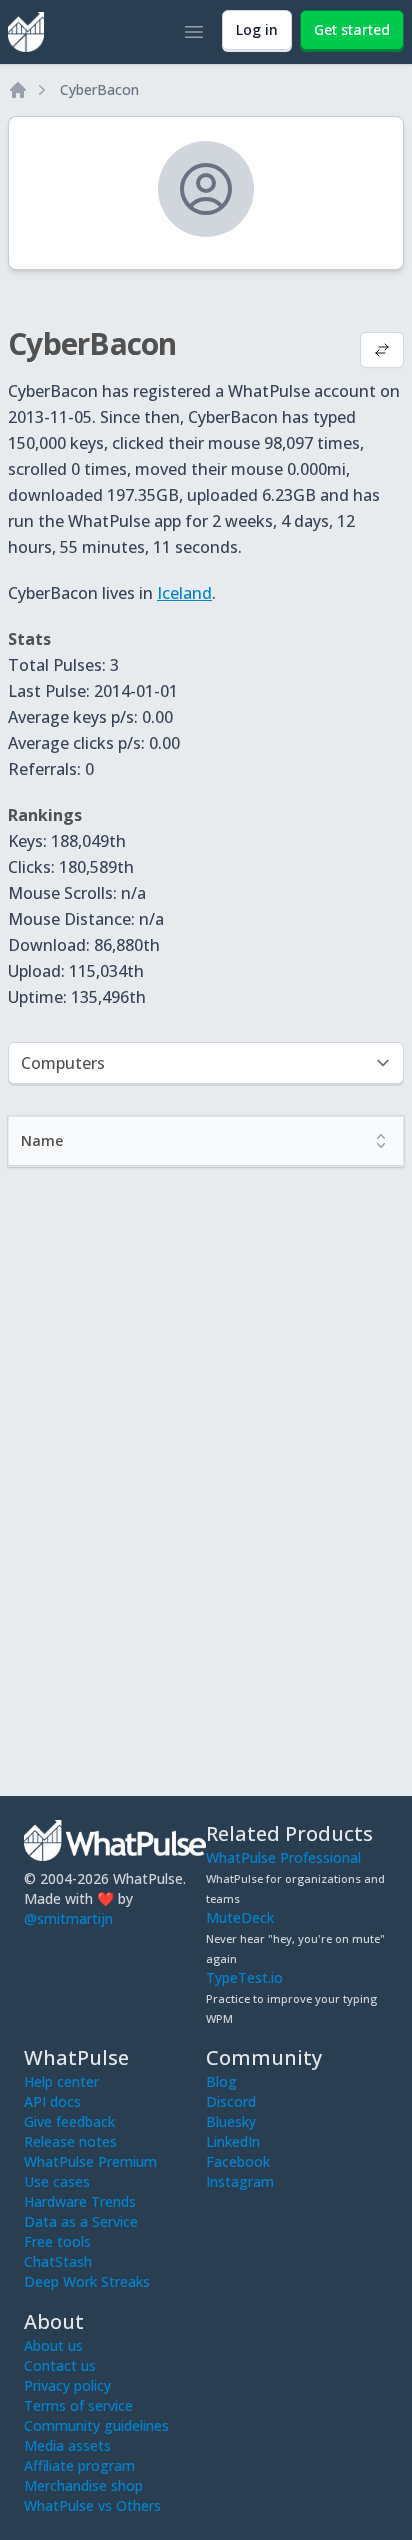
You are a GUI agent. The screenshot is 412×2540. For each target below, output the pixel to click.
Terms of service (78, 2405)
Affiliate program (79, 2465)
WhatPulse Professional (283, 1857)
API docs (52, 2101)
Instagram (240, 2181)
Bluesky (231, 2121)
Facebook (238, 2161)
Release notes (70, 2141)
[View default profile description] (382, 352)
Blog (221, 2081)
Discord (231, 2101)
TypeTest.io (244, 1977)
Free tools (57, 2241)
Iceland (184, 593)
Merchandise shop (83, 2485)
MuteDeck (240, 1917)
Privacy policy (67, 2385)
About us (53, 2345)
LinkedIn (233, 2141)
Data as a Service (81, 2221)
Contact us (60, 2365)
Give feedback (69, 2121)
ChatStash (58, 2261)
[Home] (18, 90)
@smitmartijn (68, 1918)
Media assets (67, 2445)
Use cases (57, 2181)
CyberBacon (99, 89)
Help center (61, 2081)
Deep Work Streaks (87, 2281)
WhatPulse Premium (90, 2161)
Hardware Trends (80, 2201)
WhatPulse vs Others (92, 2505)
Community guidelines (96, 2425)
